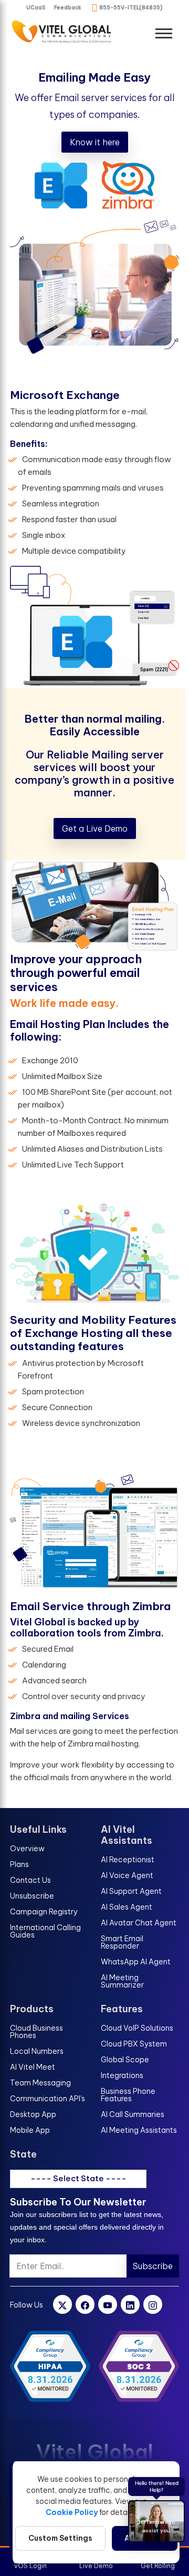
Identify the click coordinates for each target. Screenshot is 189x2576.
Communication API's (48, 2099)
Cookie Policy (72, 2512)
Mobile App (30, 2130)
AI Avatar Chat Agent (139, 1923)
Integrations (122, 2075)
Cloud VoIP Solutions (137, 2028)
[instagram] (153, 2304)
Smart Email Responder (122, 1942)
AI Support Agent (131, 1891)
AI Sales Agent (127, 1907)
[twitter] (62, 2304)
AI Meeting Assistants (139, 2130)
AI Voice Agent (127, 1875)
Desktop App (33, 2114)
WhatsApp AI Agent (136, 1962)
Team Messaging (40, 2083)
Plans (19, 1864)
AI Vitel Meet (33, 2067)
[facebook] (85, 2304)
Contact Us (30, 1880)
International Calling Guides (45, 1931)
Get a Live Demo (95, 828)
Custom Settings (60, 2538)
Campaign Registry (44, 1912)
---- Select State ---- (78, 2178)
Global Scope (125, 2060)
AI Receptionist (128, 1860)
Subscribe (153, 2266)
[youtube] (108, 2304)
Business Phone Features (128, 2095)
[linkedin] (130, 2304)
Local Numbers (37, 2051)
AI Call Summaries (133, 2114)
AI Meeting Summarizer (122, 1981)
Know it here (95, 142)
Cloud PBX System (134, 2044)
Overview (27, 1849)
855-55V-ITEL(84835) (131, 8)
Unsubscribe (32, 1896)
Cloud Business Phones (36, 2032)
